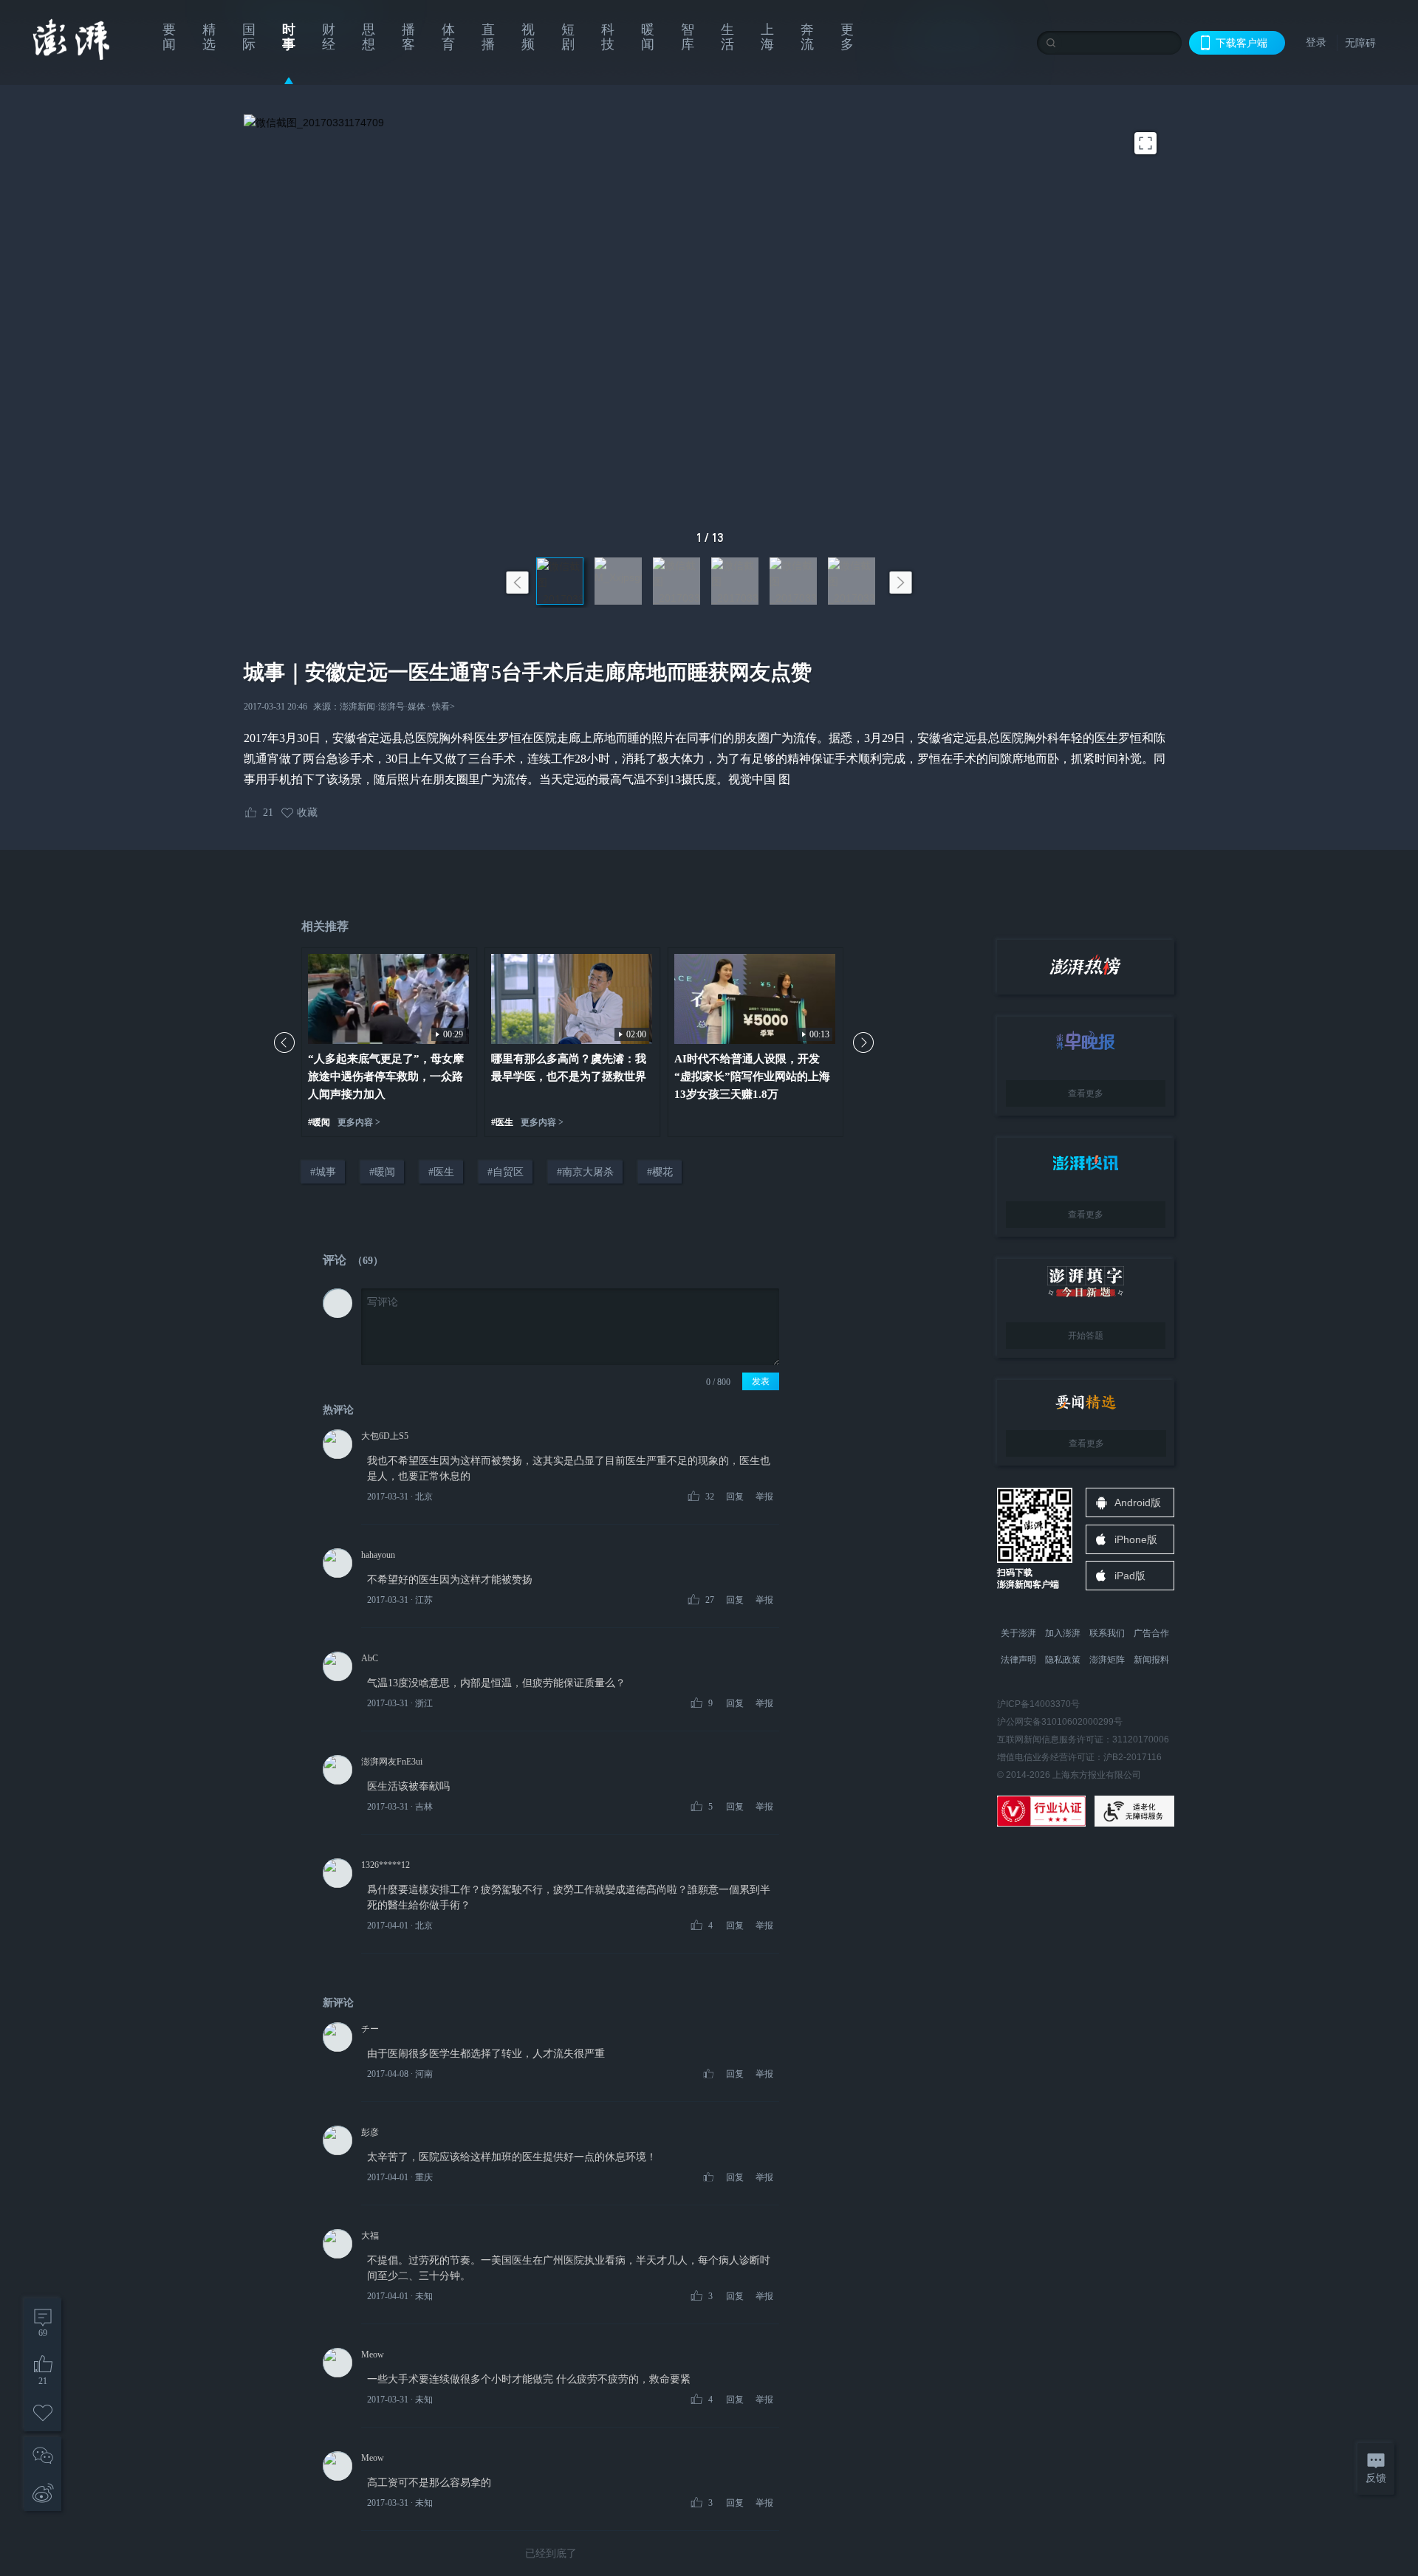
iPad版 (1130, 1576)
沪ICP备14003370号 (1038, 1704)
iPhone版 (1136, 1539)
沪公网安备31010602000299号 (1060, 1722)
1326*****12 (386, 1865)
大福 (370, 2236)
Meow (373, 2355)
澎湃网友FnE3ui (392, 1762)
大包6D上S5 (385, 1436)
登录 (1316, 42)
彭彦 (370, 2132)
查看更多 (1086, 1093)
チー (370, 2029)
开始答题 (1086, 1336)
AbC (370, 1658)
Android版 (1138, 1502)
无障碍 (1360, 43)
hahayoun (378, 1555)
